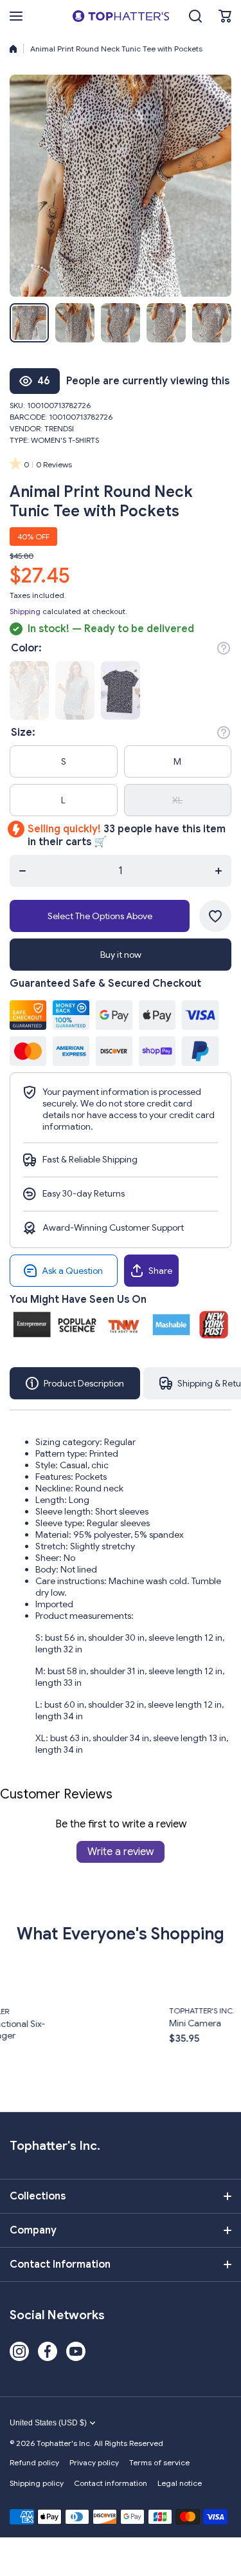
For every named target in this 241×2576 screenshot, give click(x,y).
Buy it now (121, 955)
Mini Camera (124, 2023)
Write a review (121, 1852)
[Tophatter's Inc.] (121, 16)
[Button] (224, 648)
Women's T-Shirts (65, 440)
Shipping (25, 611)
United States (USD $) (48, 2423)
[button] (225, 16)
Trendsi (59, 428)
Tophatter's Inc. (130, 2011)
